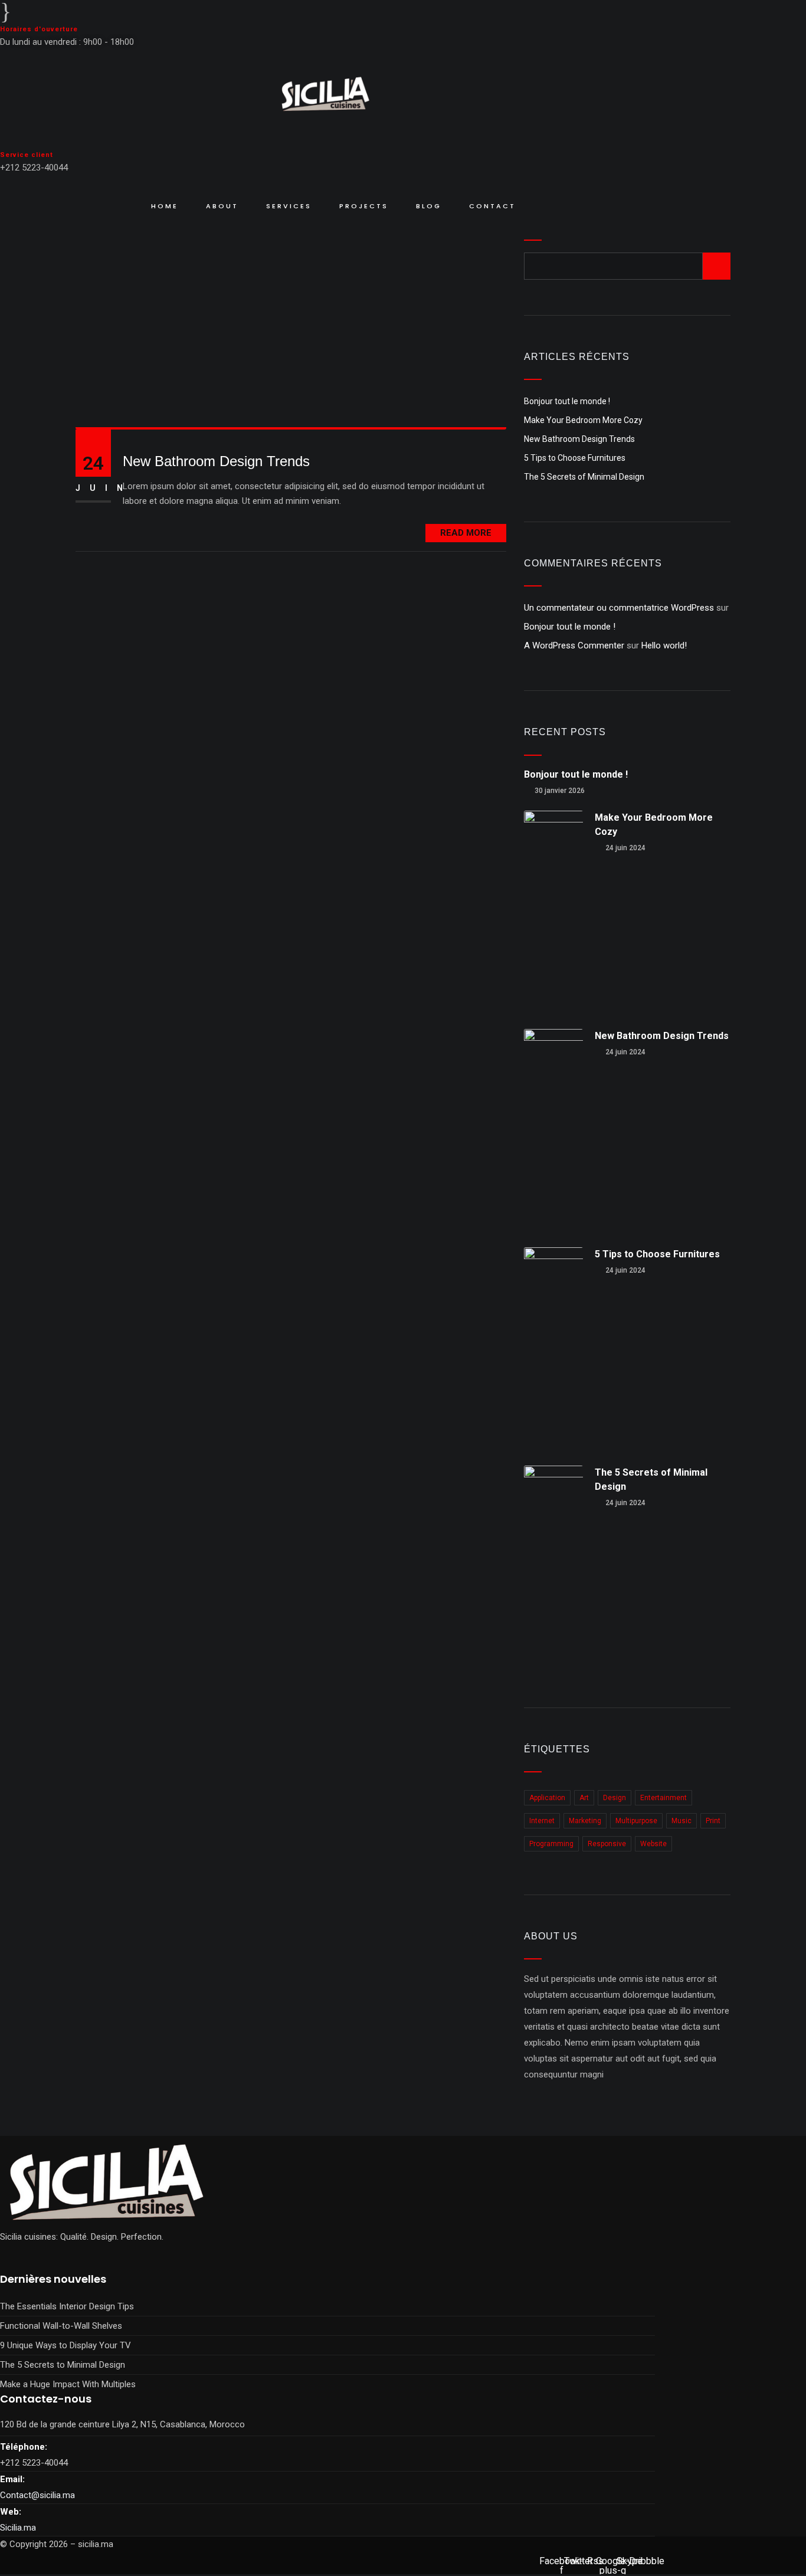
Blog (429, 206)
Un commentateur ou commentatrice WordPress (619, 608)
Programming (551, 1844)
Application (547, 1798)
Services (289, 206)
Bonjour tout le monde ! (567, 401)
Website (653, 1844)
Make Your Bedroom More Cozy (583, 420)
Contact (492, 206)
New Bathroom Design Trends (216, 461)
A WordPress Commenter (574, 645)
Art (584, 1798)
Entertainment (664, 1798)
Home (165, 206)
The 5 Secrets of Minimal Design (584, 477)
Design (615, 1798)
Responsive (607, 1844)
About (222, 206)
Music (682, 1821)
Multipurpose (636, 1821)
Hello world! (664, 645)
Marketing (585, 1821)
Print (713, 1821)
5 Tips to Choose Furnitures (575, 458)
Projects (364, 206)
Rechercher (561, 217)
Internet (542, 1821)
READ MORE (466, 533)
